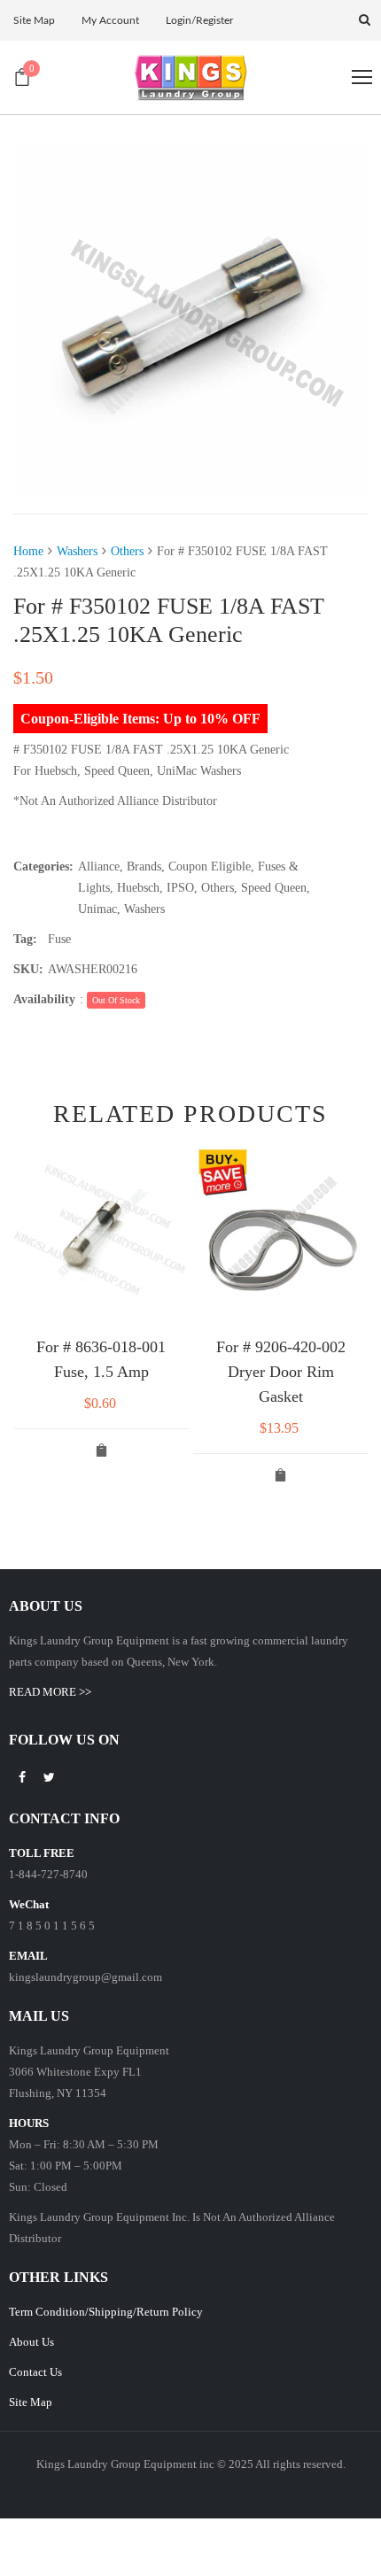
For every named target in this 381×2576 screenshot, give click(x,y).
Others (127, 551)
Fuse (59, 939)
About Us (31, 2342)
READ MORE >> (50, 1692)
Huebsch (138, 888)
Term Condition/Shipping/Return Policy (106, 2312)
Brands (144, 866)
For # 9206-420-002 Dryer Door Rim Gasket (281, 1372)
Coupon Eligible (210, 866)
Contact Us (35, 2372)
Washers (77, 551)
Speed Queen (274, 888)
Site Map (31, 2402)
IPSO (180, 888)
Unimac (97, 909)
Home (28, 551)
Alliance (99, 866)
